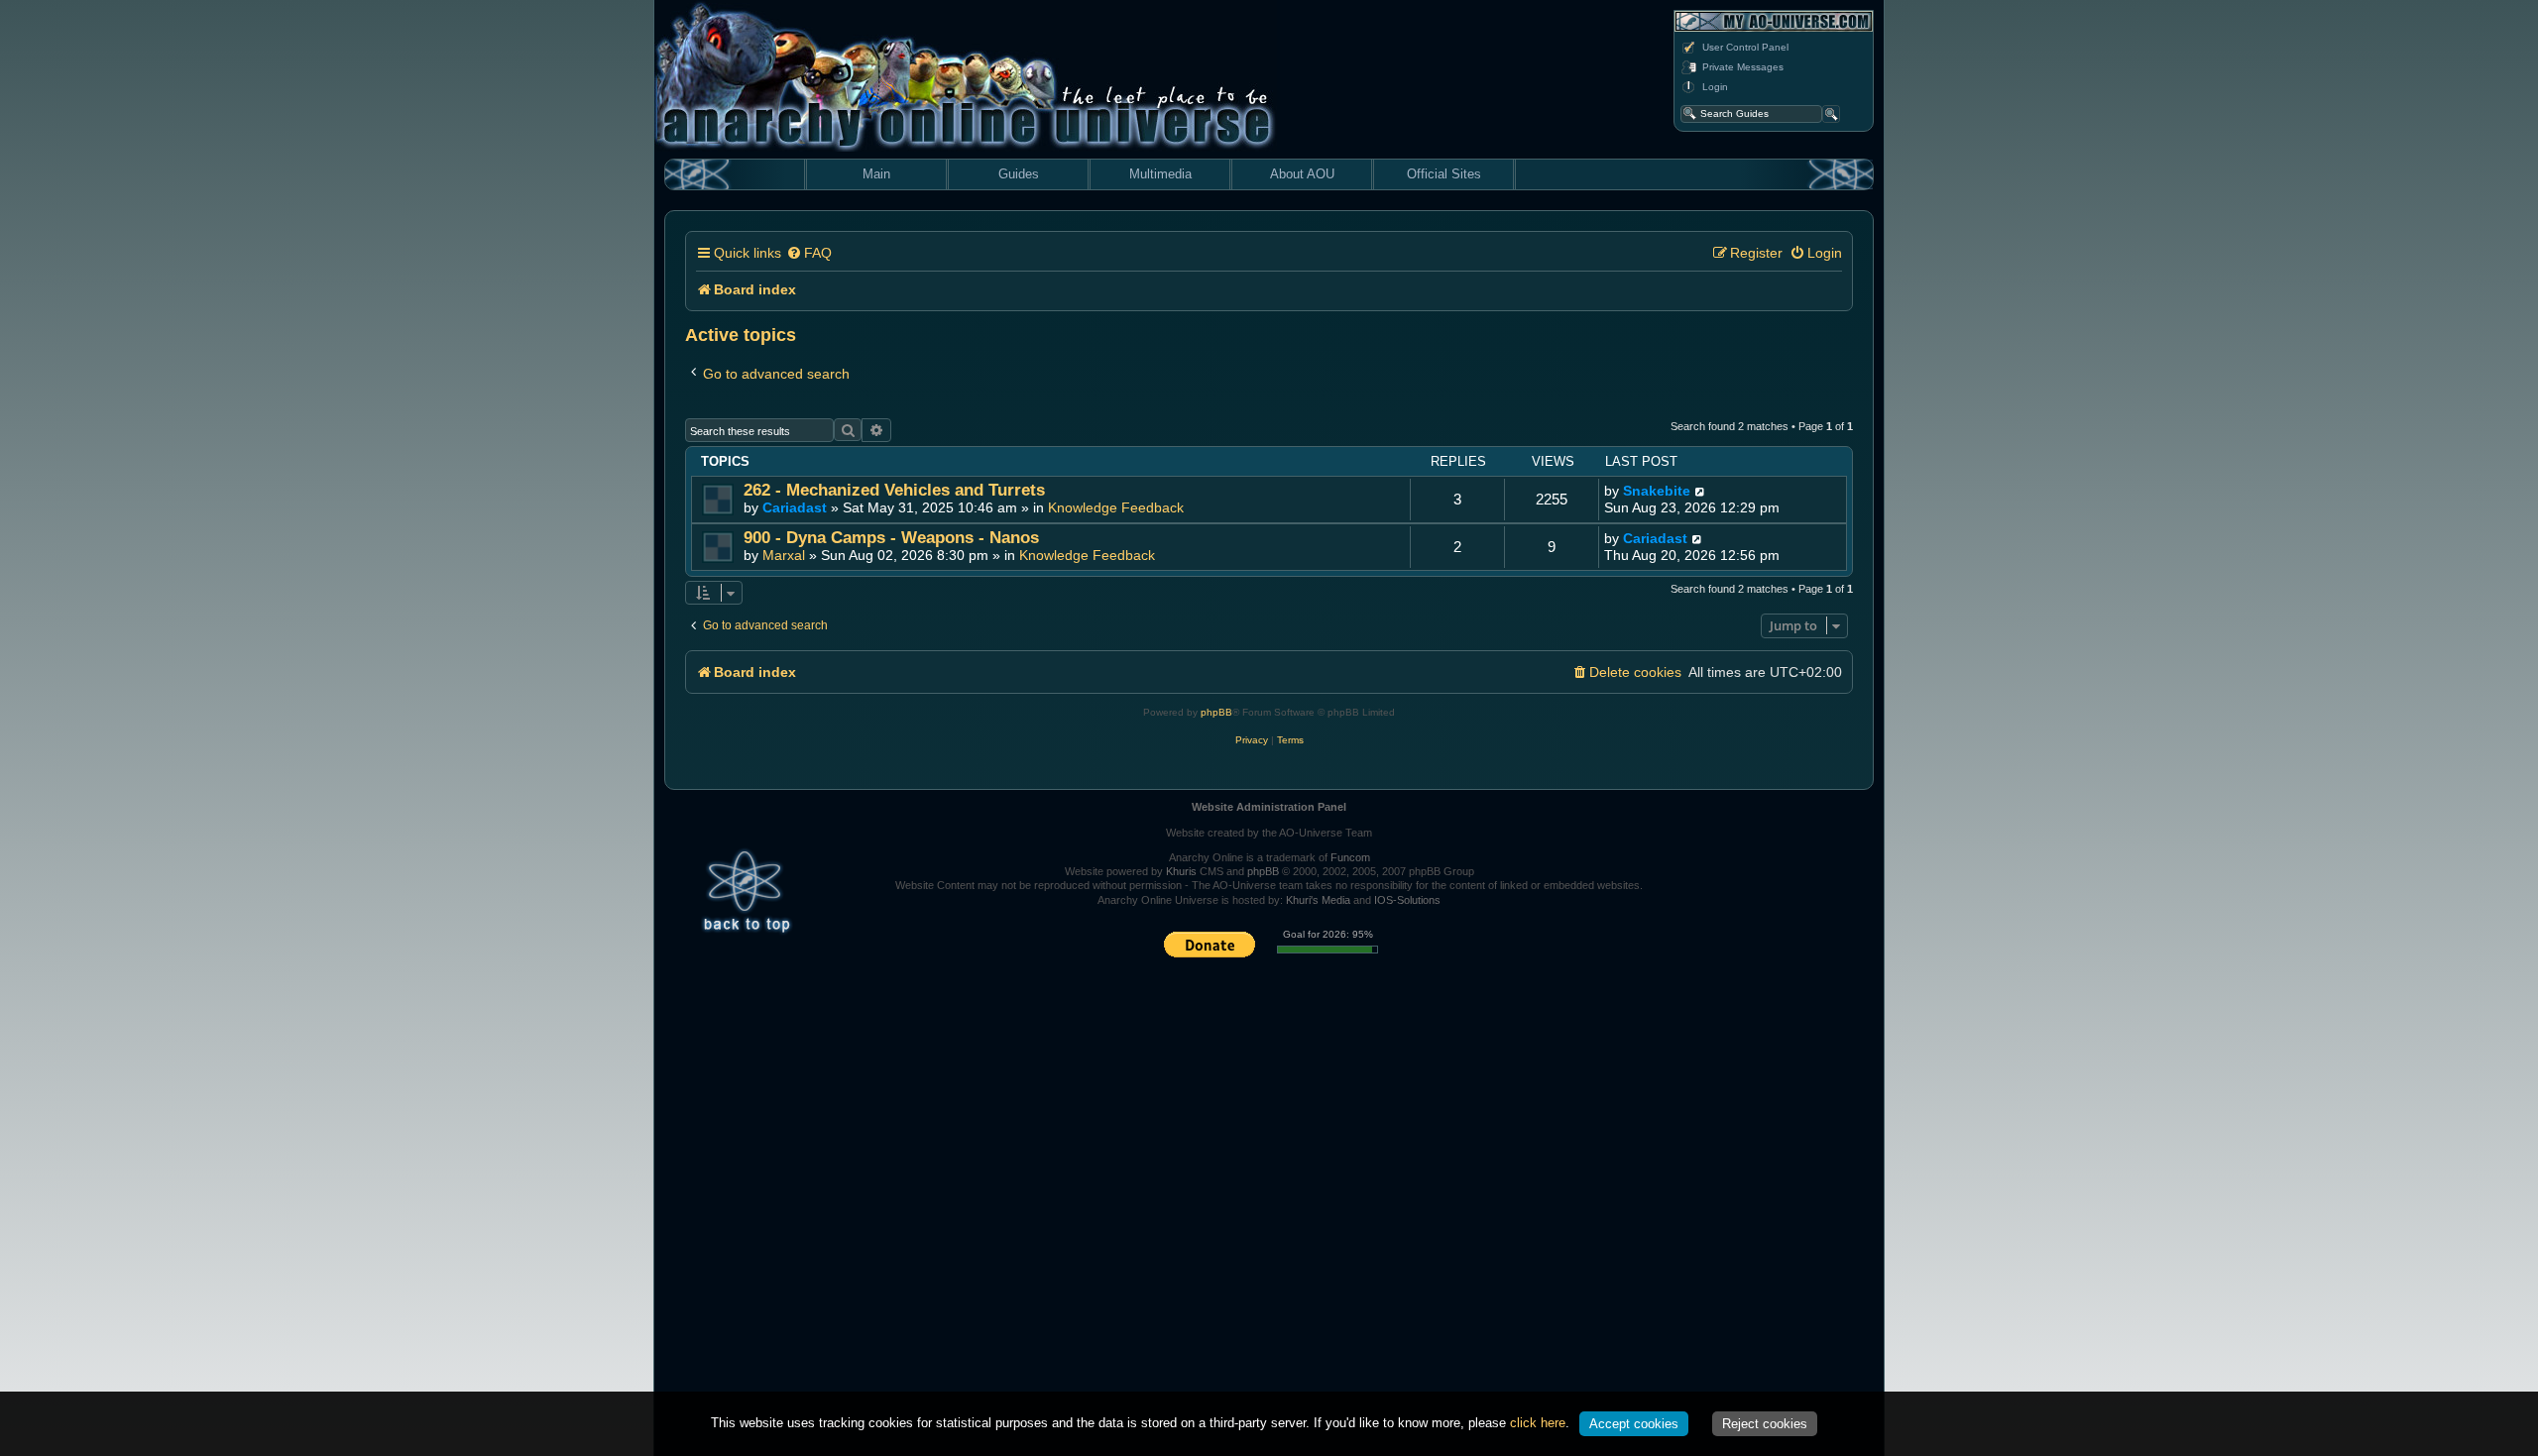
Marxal (784, 555)
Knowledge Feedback (1116, 507)
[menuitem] (809, 253)
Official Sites (1444, 174)
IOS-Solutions (1407, 900)
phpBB (1216, 712)
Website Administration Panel (1269, 807)
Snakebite (1657, 491)
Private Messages (1743, 67)
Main (876, 174)
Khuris (1181, 871)
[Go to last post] (1701, 491)
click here (1538, 1423)
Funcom (1350, 857)
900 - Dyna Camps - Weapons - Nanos (891, 538)
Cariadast (795, 507)
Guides (1019, 174)
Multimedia (1160, 174)
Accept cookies (1634, 1424)
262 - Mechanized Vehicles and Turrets (894, 490)
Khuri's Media (1318, 900)
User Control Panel (1745, 47)
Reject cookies (1765, 1424)
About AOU (1302, 174)
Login (1715, 87)
